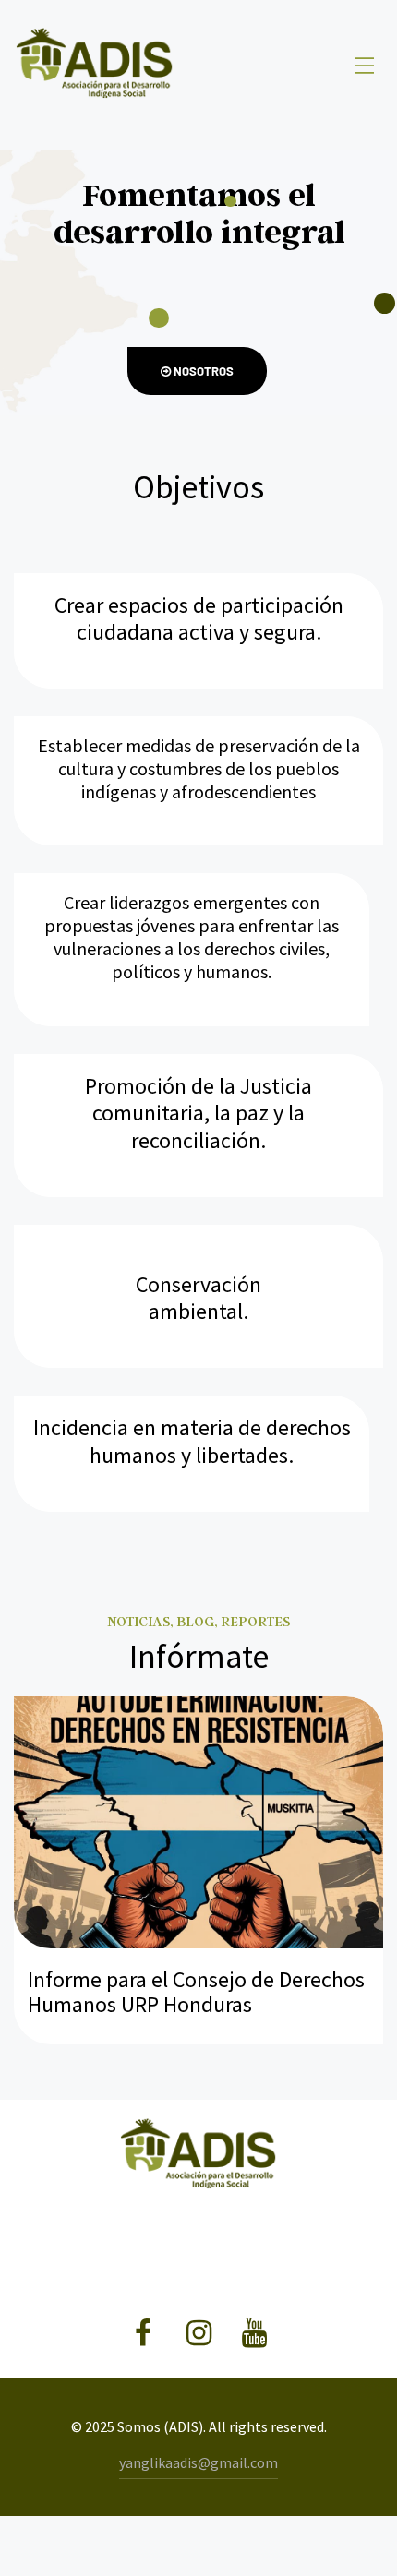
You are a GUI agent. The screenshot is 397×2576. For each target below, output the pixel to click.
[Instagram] (199, 2334)
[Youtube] (254, 2334)
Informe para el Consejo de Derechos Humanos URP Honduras (196, 1992)
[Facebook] (144, 2334)
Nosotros (202, 371)
